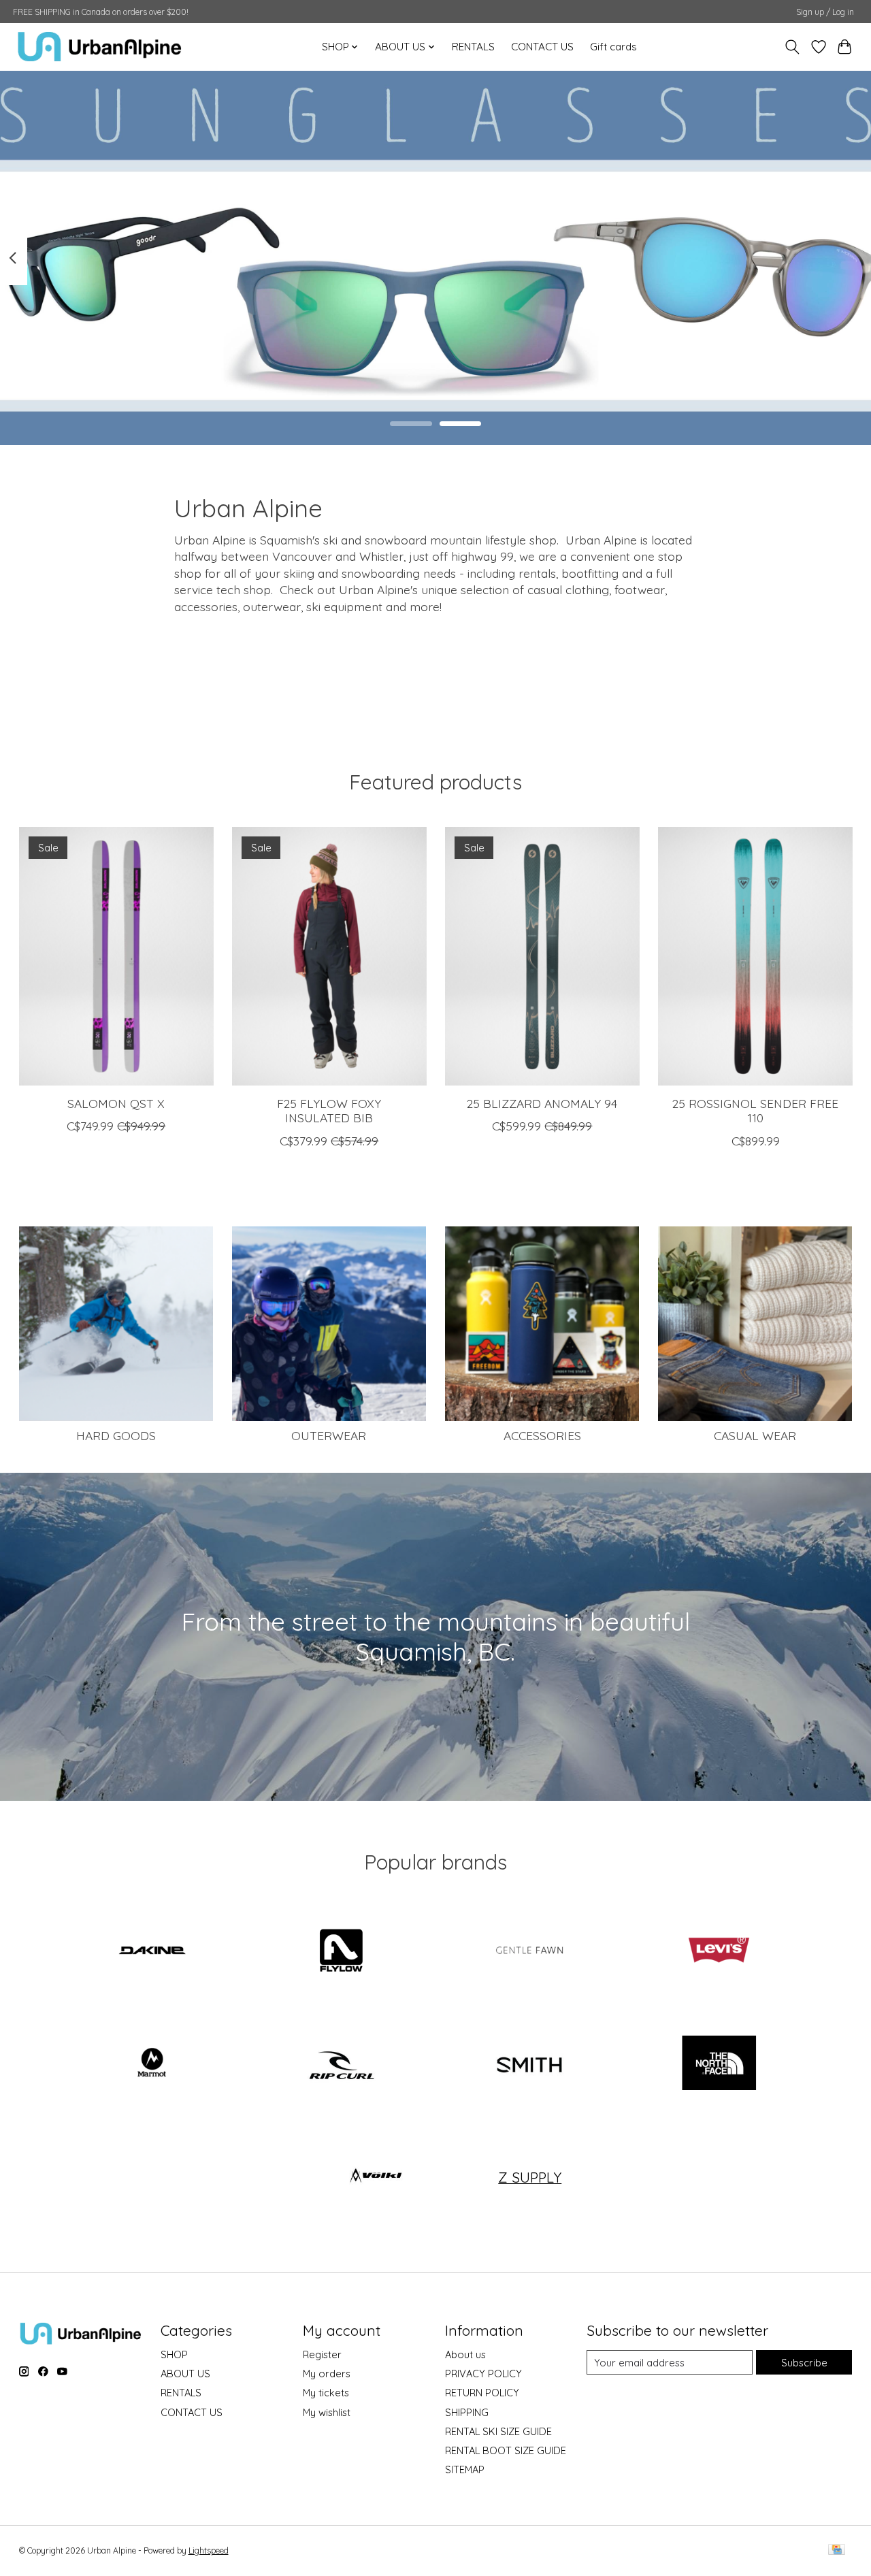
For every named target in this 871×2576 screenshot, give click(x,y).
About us (465, 2354)
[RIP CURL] (341, 2064)
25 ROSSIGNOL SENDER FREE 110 (755, 1111)
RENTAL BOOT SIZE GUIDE (506, 2450)
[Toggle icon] (792, 47)
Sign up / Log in (825, 12)
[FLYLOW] (341, 1951)
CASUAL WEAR (755, 1435)
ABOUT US (185, 2374)
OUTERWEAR (329, 1435)
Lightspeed (209, 2550)
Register (322, 2354)
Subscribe (804, 2363)
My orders (327, 2374)
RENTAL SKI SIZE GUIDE (498, 2431)
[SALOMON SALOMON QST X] (116, 956)
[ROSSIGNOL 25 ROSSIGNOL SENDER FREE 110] (755, 956)
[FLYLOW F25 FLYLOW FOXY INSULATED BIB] (329, 956)
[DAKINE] (152, 1951)
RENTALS (473, 47)
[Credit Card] (837, 2550)
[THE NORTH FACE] (719, 2064)
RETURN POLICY (482, 2393)
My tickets (326, 2393)
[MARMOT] (152, 2064)
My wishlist (327, 2412)
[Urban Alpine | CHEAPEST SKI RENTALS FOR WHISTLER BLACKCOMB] (100, 47)
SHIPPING (467, 2412)
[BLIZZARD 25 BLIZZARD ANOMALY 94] (542, 956)
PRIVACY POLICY (483, 2374)
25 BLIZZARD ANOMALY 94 (542, 1104)
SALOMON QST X (116, 1104)
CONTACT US (542, 47)
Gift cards (613, 47)
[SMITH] (530, 2064)
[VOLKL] (376, 2177)
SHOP (174, 2354)
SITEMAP (465, 2469)
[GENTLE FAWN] (530, 1951)
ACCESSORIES (542, 1435)
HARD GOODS (116, 1435)
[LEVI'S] (719, 1951)
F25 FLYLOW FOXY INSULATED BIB (329, 1111)
